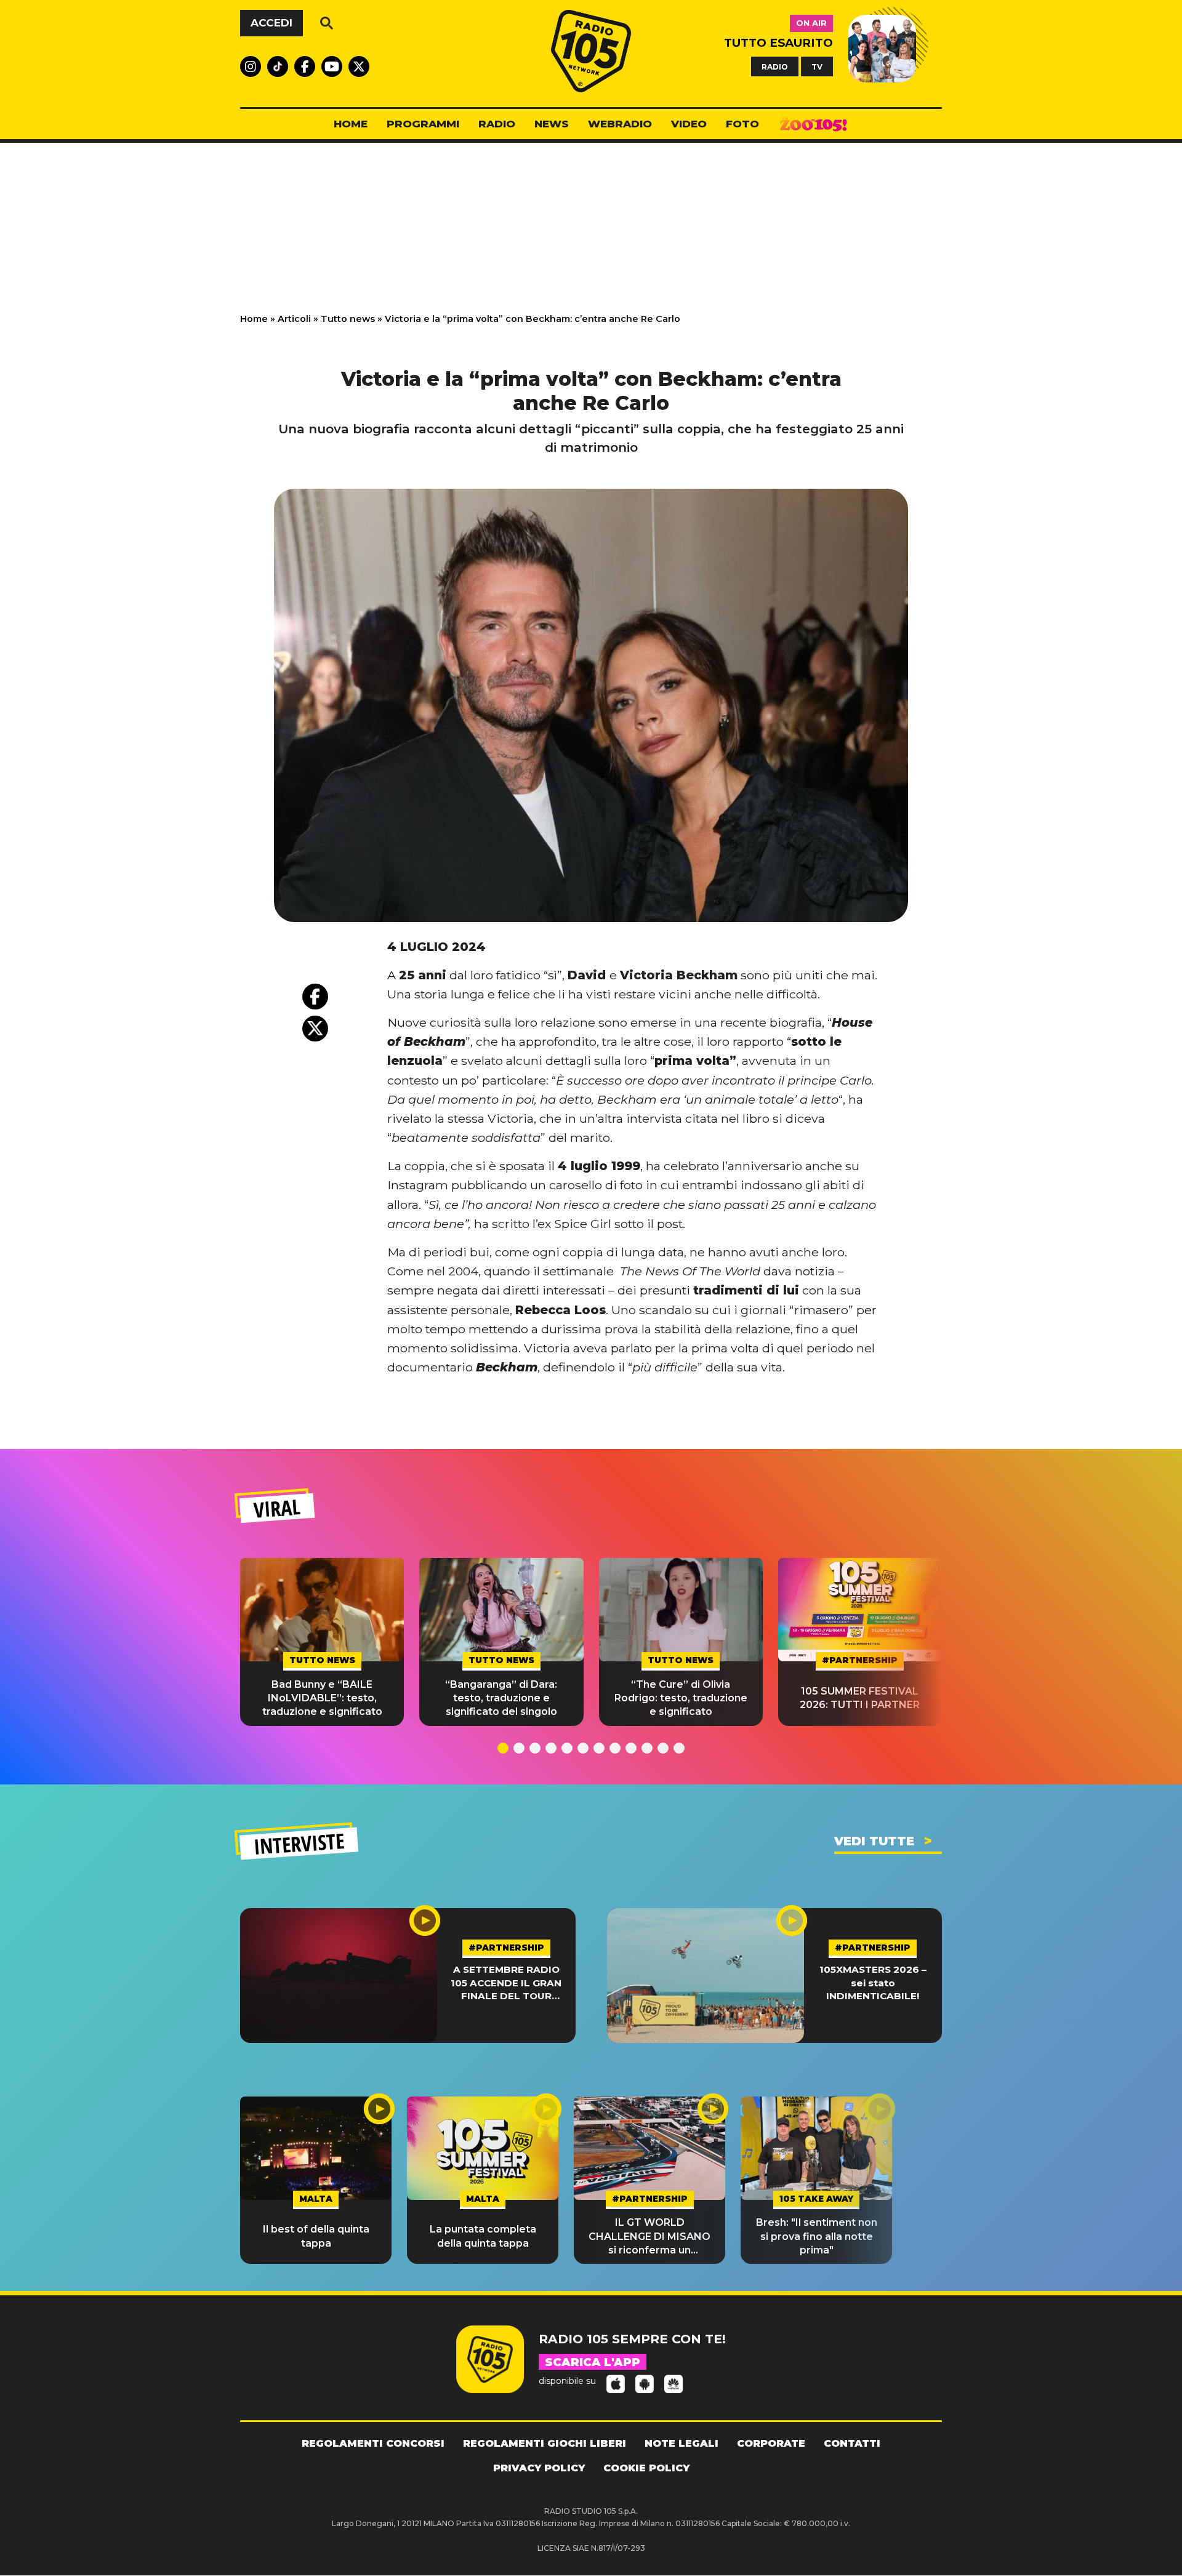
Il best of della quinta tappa (316, 2236)
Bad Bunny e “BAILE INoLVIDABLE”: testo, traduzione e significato (322, 1698)
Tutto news (348, 319)
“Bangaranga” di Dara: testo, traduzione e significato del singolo (501, 1698)
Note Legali (681, 2443)
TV (817, 66)
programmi (423, 124)
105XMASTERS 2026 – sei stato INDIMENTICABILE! (873, 1983)
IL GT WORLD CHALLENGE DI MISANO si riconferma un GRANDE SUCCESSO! (649, 2237)
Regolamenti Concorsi (373, 2443)
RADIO (775, 66)
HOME (351, 124)
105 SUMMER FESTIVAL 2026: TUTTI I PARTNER (860, 1698)
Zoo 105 (813, 124)
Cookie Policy (646, 2468)
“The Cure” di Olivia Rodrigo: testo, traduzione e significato (681, 1698)
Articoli (294, 319)
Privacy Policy (539, 2468)
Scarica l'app (593, 2362)
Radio (497, 124)
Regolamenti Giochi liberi (545, 2443)
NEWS (552, 124)
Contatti (852, 2443)
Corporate (771, 2443)
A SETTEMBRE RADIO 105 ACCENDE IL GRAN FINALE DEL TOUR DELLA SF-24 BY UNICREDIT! (506, 1983)
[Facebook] (315, 997)
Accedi (271, 23)
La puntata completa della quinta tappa (483, 2236)
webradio (620, 124)
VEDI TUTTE (874, 1841)
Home (254, 319)
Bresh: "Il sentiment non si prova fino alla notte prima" (817, 2236)
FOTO (742, 124)
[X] (315, 1029)
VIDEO (689, 124)
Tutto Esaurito (778, 43)
